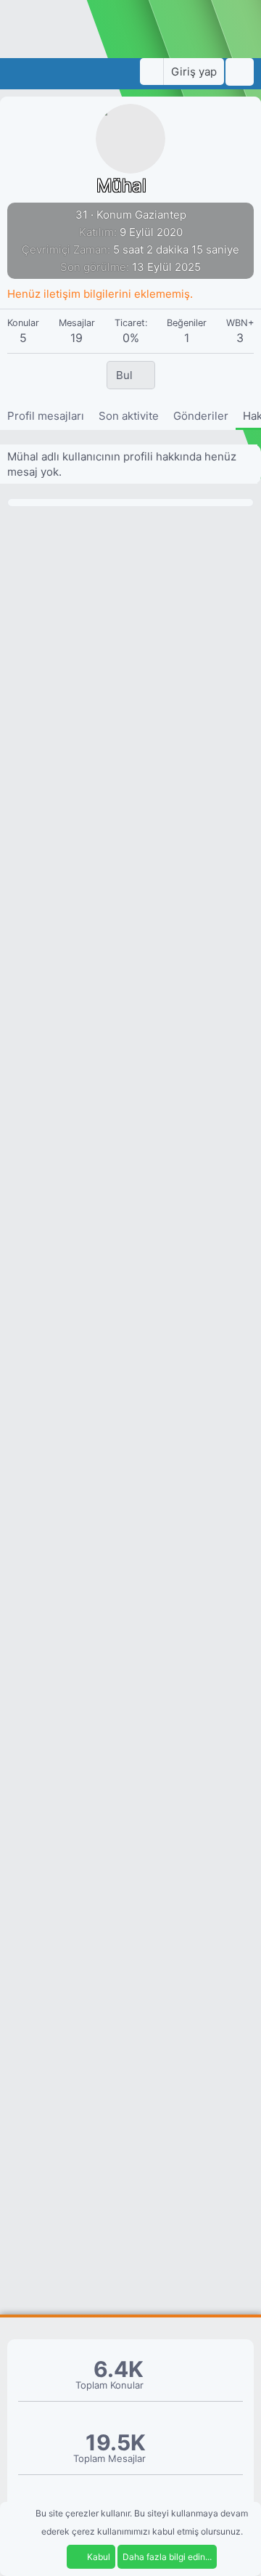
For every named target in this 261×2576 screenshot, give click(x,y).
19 (76, 338)
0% (131, 338)
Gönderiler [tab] (201, 416)
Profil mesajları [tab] (46, 416)
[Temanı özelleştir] (152, 72)
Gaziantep (161, 215)
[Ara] (240, 72)
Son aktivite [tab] (129, 416)
